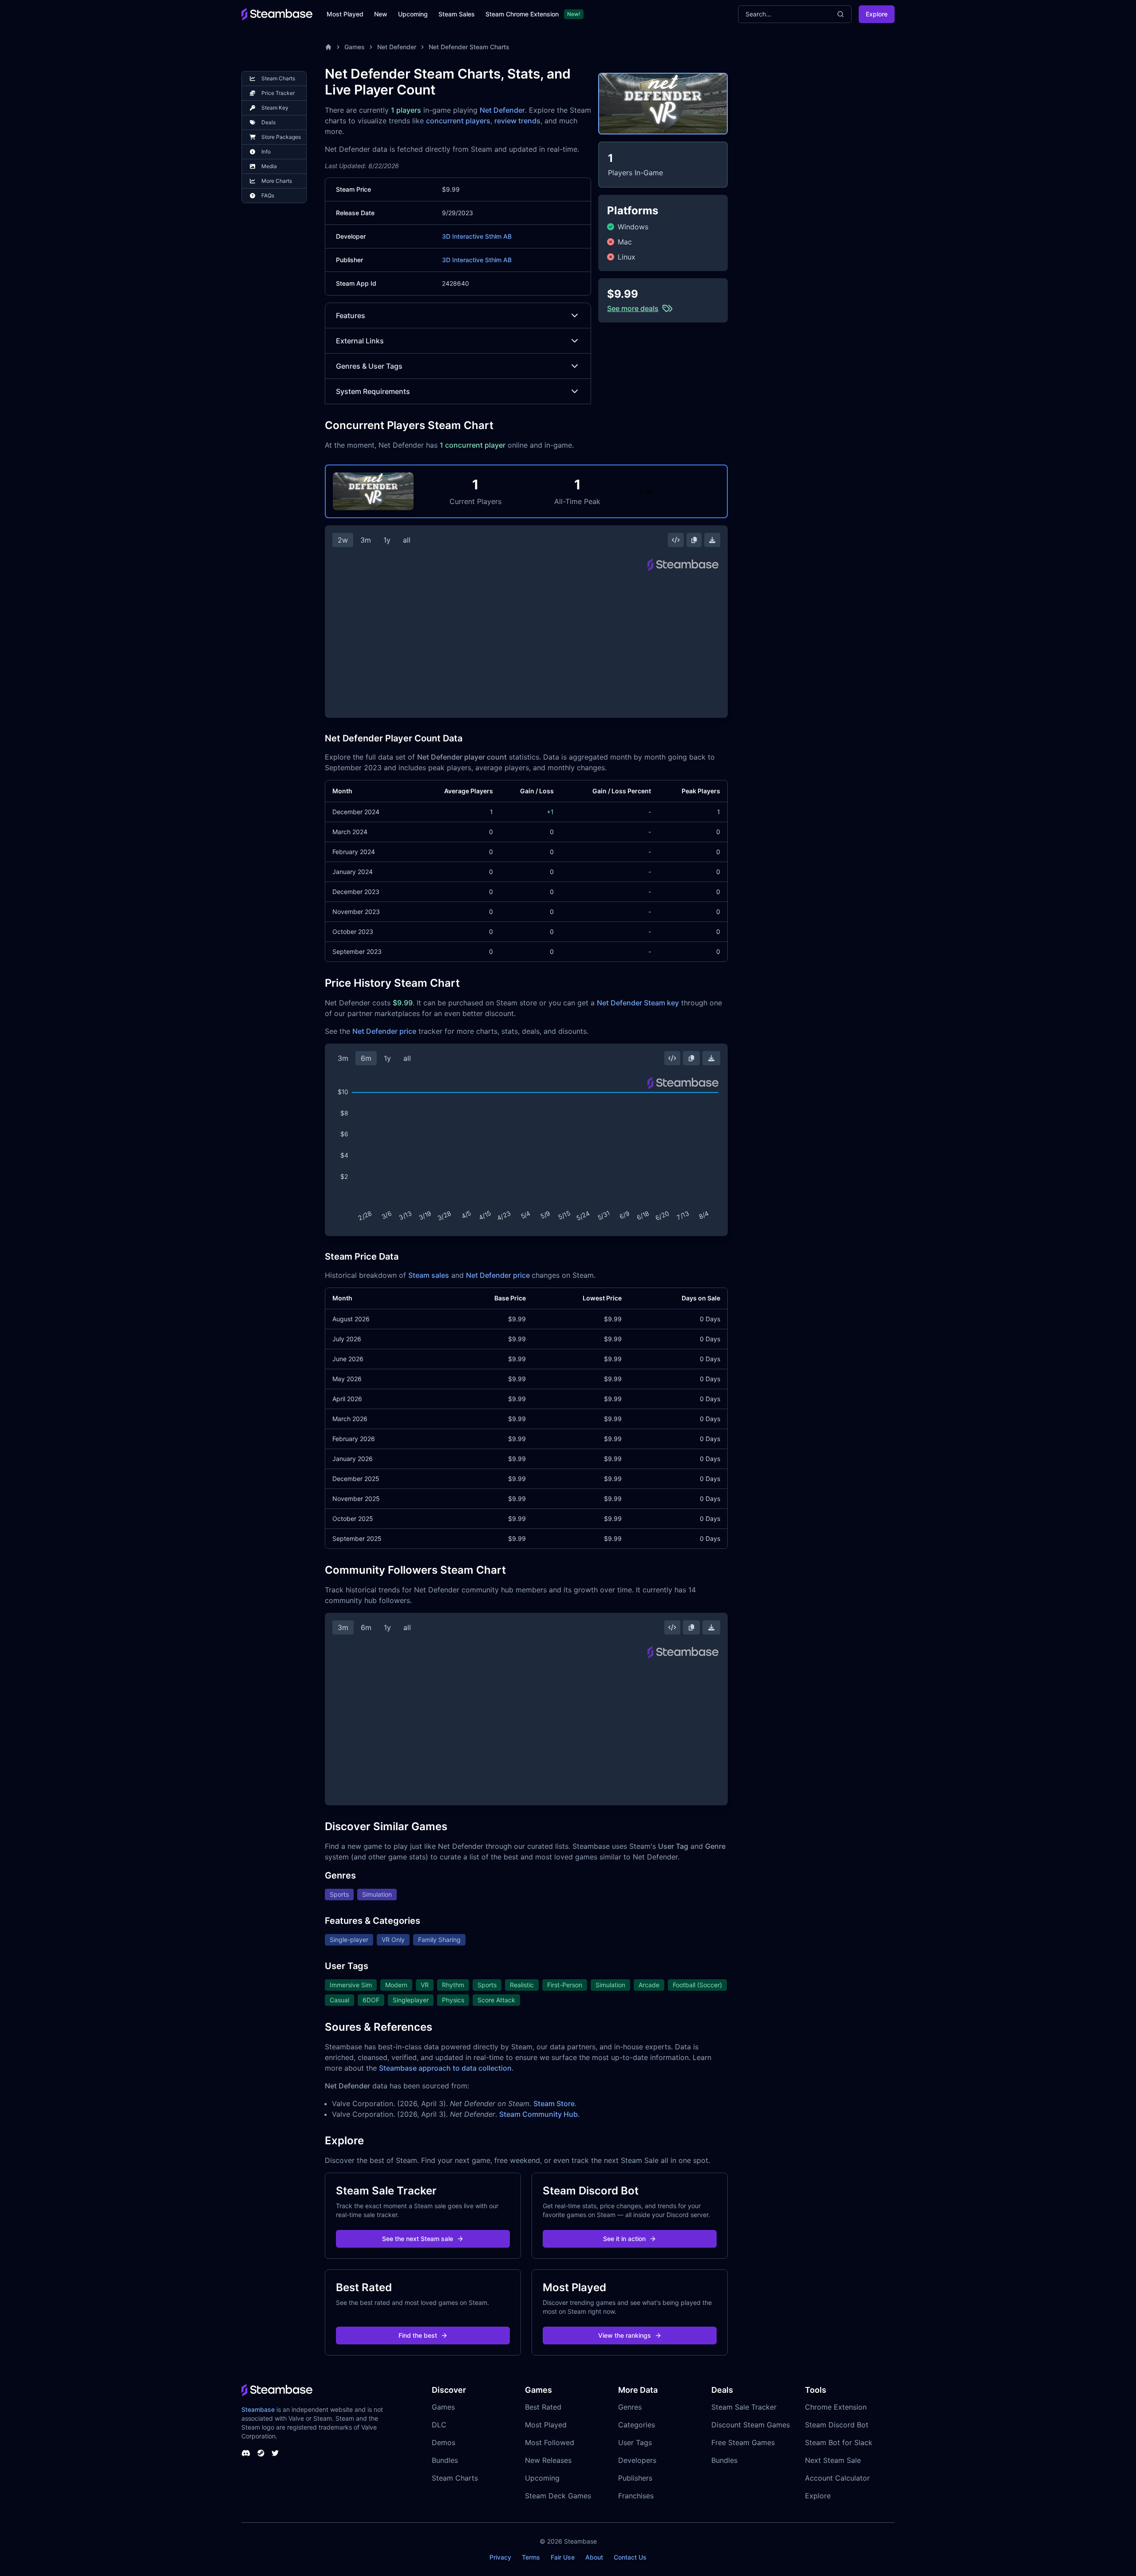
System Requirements (373, 391)
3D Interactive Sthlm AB (477, 236)
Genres (630, 2407)
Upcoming (413, 14)
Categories (637, 2425)
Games (355, 47)
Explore (877, 14)
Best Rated (543, 2407)
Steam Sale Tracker (744, 2407)
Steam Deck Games (558, 2496)
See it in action (624, 2239)
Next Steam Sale (833, 2460)
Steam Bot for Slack (839, 2442)
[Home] (328, 47)
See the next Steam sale (418, 2239)
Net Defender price (384, 1031)
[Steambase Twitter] (275, 2453)
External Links (360, 341)
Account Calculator (837, 2478)
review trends (517, 121)
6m (366, 1058)
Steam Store (554, 2103)
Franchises (636, 2496)
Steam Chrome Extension (522, 14)
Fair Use (563, 2557)
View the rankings (625, 2335)
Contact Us (630, 2557)
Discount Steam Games (751, 2425)
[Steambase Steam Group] (261, 2453)
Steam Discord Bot (837, 2425)
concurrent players (458, 121)
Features (351, 315)
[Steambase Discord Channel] (246, 2453)
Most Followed (550, 2442)
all (407, 540)
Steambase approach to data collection (445, 2068)
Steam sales (429, 1275)
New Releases (548, 2460)
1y (387, 540)
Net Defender (397, 47)
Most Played (345, 14)
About (594, 2557)
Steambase (258, 2409)
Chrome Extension (836, 2407)
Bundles (445, 2460)
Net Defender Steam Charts (469, 47)
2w (343, 540)
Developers (637, 2460)
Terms (531, 2557)
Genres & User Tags (369, 366)
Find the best (418, 2335)
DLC (439, 2425)
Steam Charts (455, 2478)
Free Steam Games (743, 2442)
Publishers (635, 2478)
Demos (444, 2442)
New (381, 14)
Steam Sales (457, 14)
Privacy (500, 2557)
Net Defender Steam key (638, 1003)
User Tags (635, 2442)
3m (366, 540)
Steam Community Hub (538, 2114)
